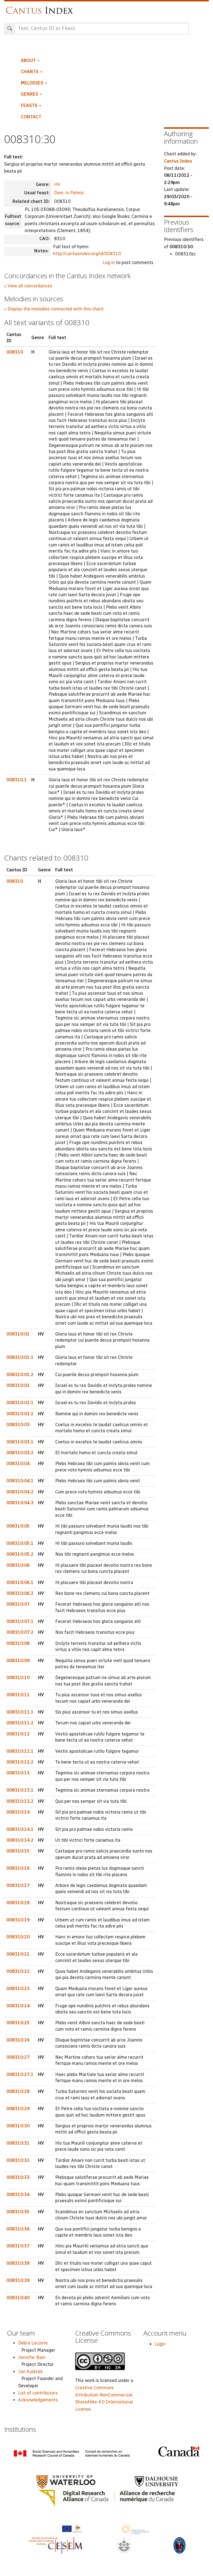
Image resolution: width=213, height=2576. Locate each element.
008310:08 (18, 1643)
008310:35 (18, 2212)
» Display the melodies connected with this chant (54, 309)
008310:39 (18, 2280)
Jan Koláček (30, 2372)
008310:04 (18, 1464)
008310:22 (18, 1971)
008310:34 (18, 2195)
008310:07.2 (20, 1632)
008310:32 (18, 2160)
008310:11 (18, 1695)
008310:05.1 (20, 1543)
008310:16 (18, 1868)
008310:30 (18, 2126)
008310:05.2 (20, 1554)
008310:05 (18, 1526)
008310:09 (18, 1661)
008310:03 (18, 1425)
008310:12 (18, 1734)
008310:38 (18, 2263)
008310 (15, 352)
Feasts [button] (30, 105)
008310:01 (18, 1334)
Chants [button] (30, 72)
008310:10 (18, 1678)
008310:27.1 (20, 2074)
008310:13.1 (20, 1790)
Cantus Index (178, 161)
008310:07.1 (20, 1621)
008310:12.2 (20, 1762)
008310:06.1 (20, 1582)
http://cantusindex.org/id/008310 (87, 254)
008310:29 (18, 2109)
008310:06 (18, 1565)
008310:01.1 (20, 1357)
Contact (31, 117)
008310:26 (18, 2040)
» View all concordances (28, 286)
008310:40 (18, 2298)
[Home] (41, 8)
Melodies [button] (33, 83)
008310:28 (18, 2091)
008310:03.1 (20, 1442)
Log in (109, 263)
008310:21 (18, 1954)
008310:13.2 (20, 1801)
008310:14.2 (20, 1840)
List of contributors (38, 2393)
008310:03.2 (20, 1453)
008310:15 (18, 1851)
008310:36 (18, 2229)
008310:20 (18, 1937)
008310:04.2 (20, 1492)
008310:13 (18, 1773)
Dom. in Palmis (69, 193)
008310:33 (18, 2177)
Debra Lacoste (33, 2343)
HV (57, 184)
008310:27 (18, 2057)
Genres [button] (30, 94)
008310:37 (18, 2246)
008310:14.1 (20, 1829)
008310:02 (18, 1385)
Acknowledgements (38, 2400)
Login (160, 2344)
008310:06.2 (20, 1593)
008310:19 (18, 1920)
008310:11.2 (20, 1723)
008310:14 (18, 1812)
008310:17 (18, 1885)
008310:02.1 (20, 1403)
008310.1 (17, 780)
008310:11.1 (20, 1712)
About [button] (29, 60)
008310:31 (18, 2143)
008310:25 (18, 2023)
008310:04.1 (20, 1481)
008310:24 (18, 2006)
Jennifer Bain (32, 2357)
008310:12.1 (20, 1751)
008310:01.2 (20, 1375)
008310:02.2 (20, 1414)
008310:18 (18, 1903)
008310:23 (18, 1989)
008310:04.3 (20, 1503)
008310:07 (18, 1604)
